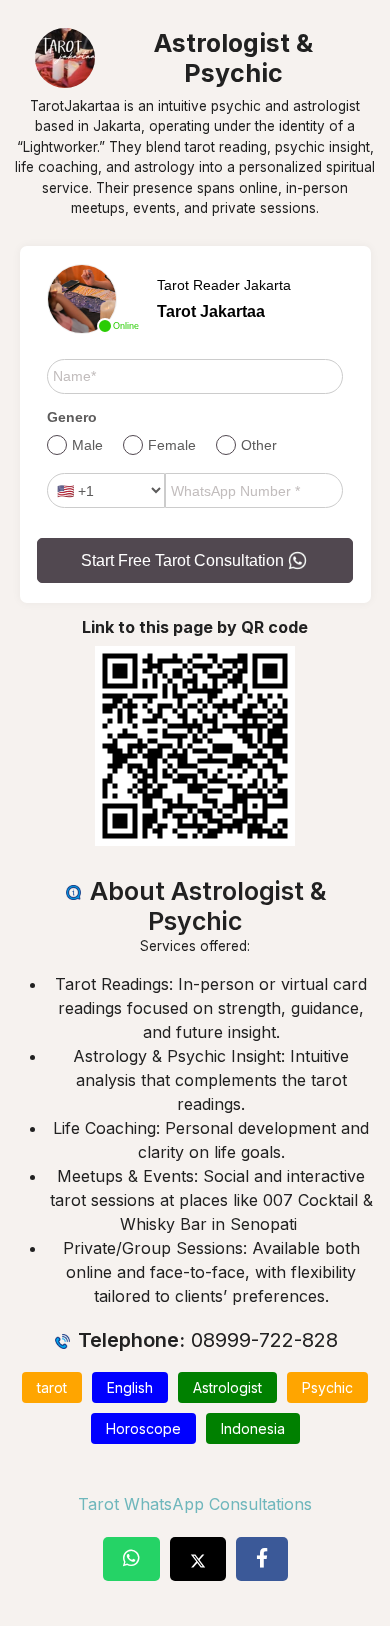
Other (259, 445)
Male (87, 445)
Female (172, 445)
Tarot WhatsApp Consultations (195, 1504)
